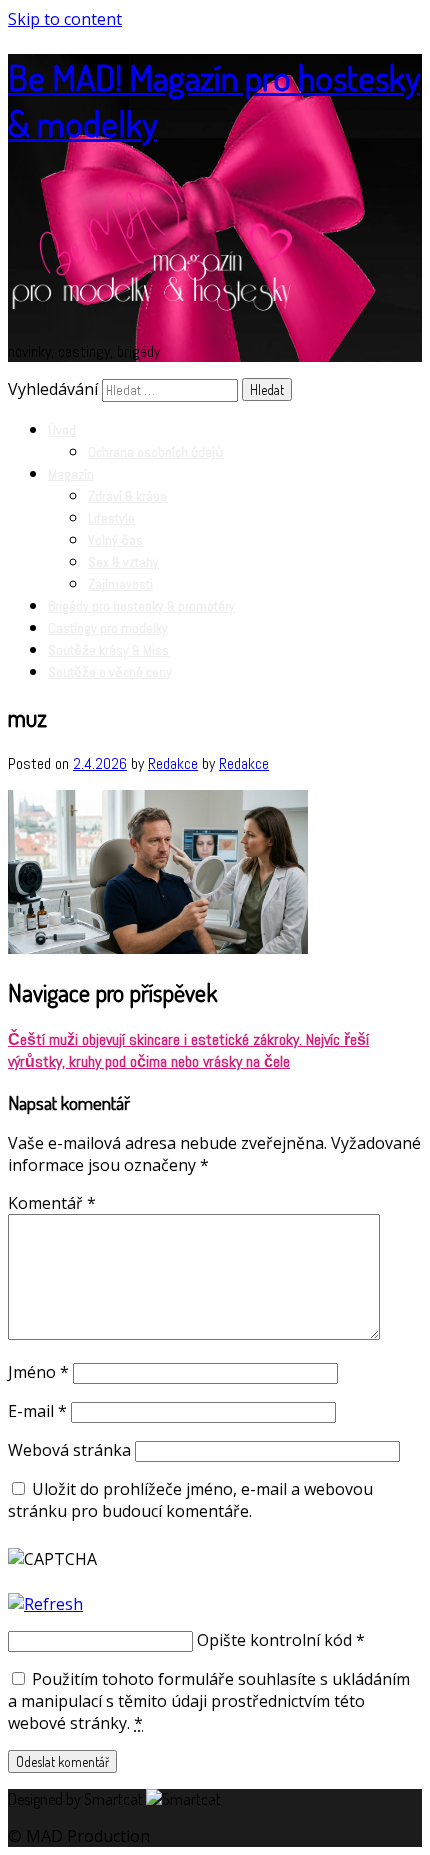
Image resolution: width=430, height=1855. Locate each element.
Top (382, 1807)
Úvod (62, 430)
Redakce (173, 763)
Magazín (71, 474)
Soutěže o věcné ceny (110, 672)
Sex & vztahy (123, 562)
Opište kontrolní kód (274, 1640)
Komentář (52, 1203)
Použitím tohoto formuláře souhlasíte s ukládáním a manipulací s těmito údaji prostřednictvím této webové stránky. (209, 1701)
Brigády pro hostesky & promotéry (141, 606)
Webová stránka (69, 1450)
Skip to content (65, 19)
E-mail (37, 1411)
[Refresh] (45, 1604)
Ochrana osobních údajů (156, 452)
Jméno (38, 1372)
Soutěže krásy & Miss (108, 650)
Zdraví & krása (127, 496)
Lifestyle (111, 518)
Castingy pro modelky (108, 628)
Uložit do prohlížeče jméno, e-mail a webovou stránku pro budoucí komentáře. (190, 1500)
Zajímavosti (120, 584)
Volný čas (115, 540)
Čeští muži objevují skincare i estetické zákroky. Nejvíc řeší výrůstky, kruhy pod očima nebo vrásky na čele (188, 1050)
